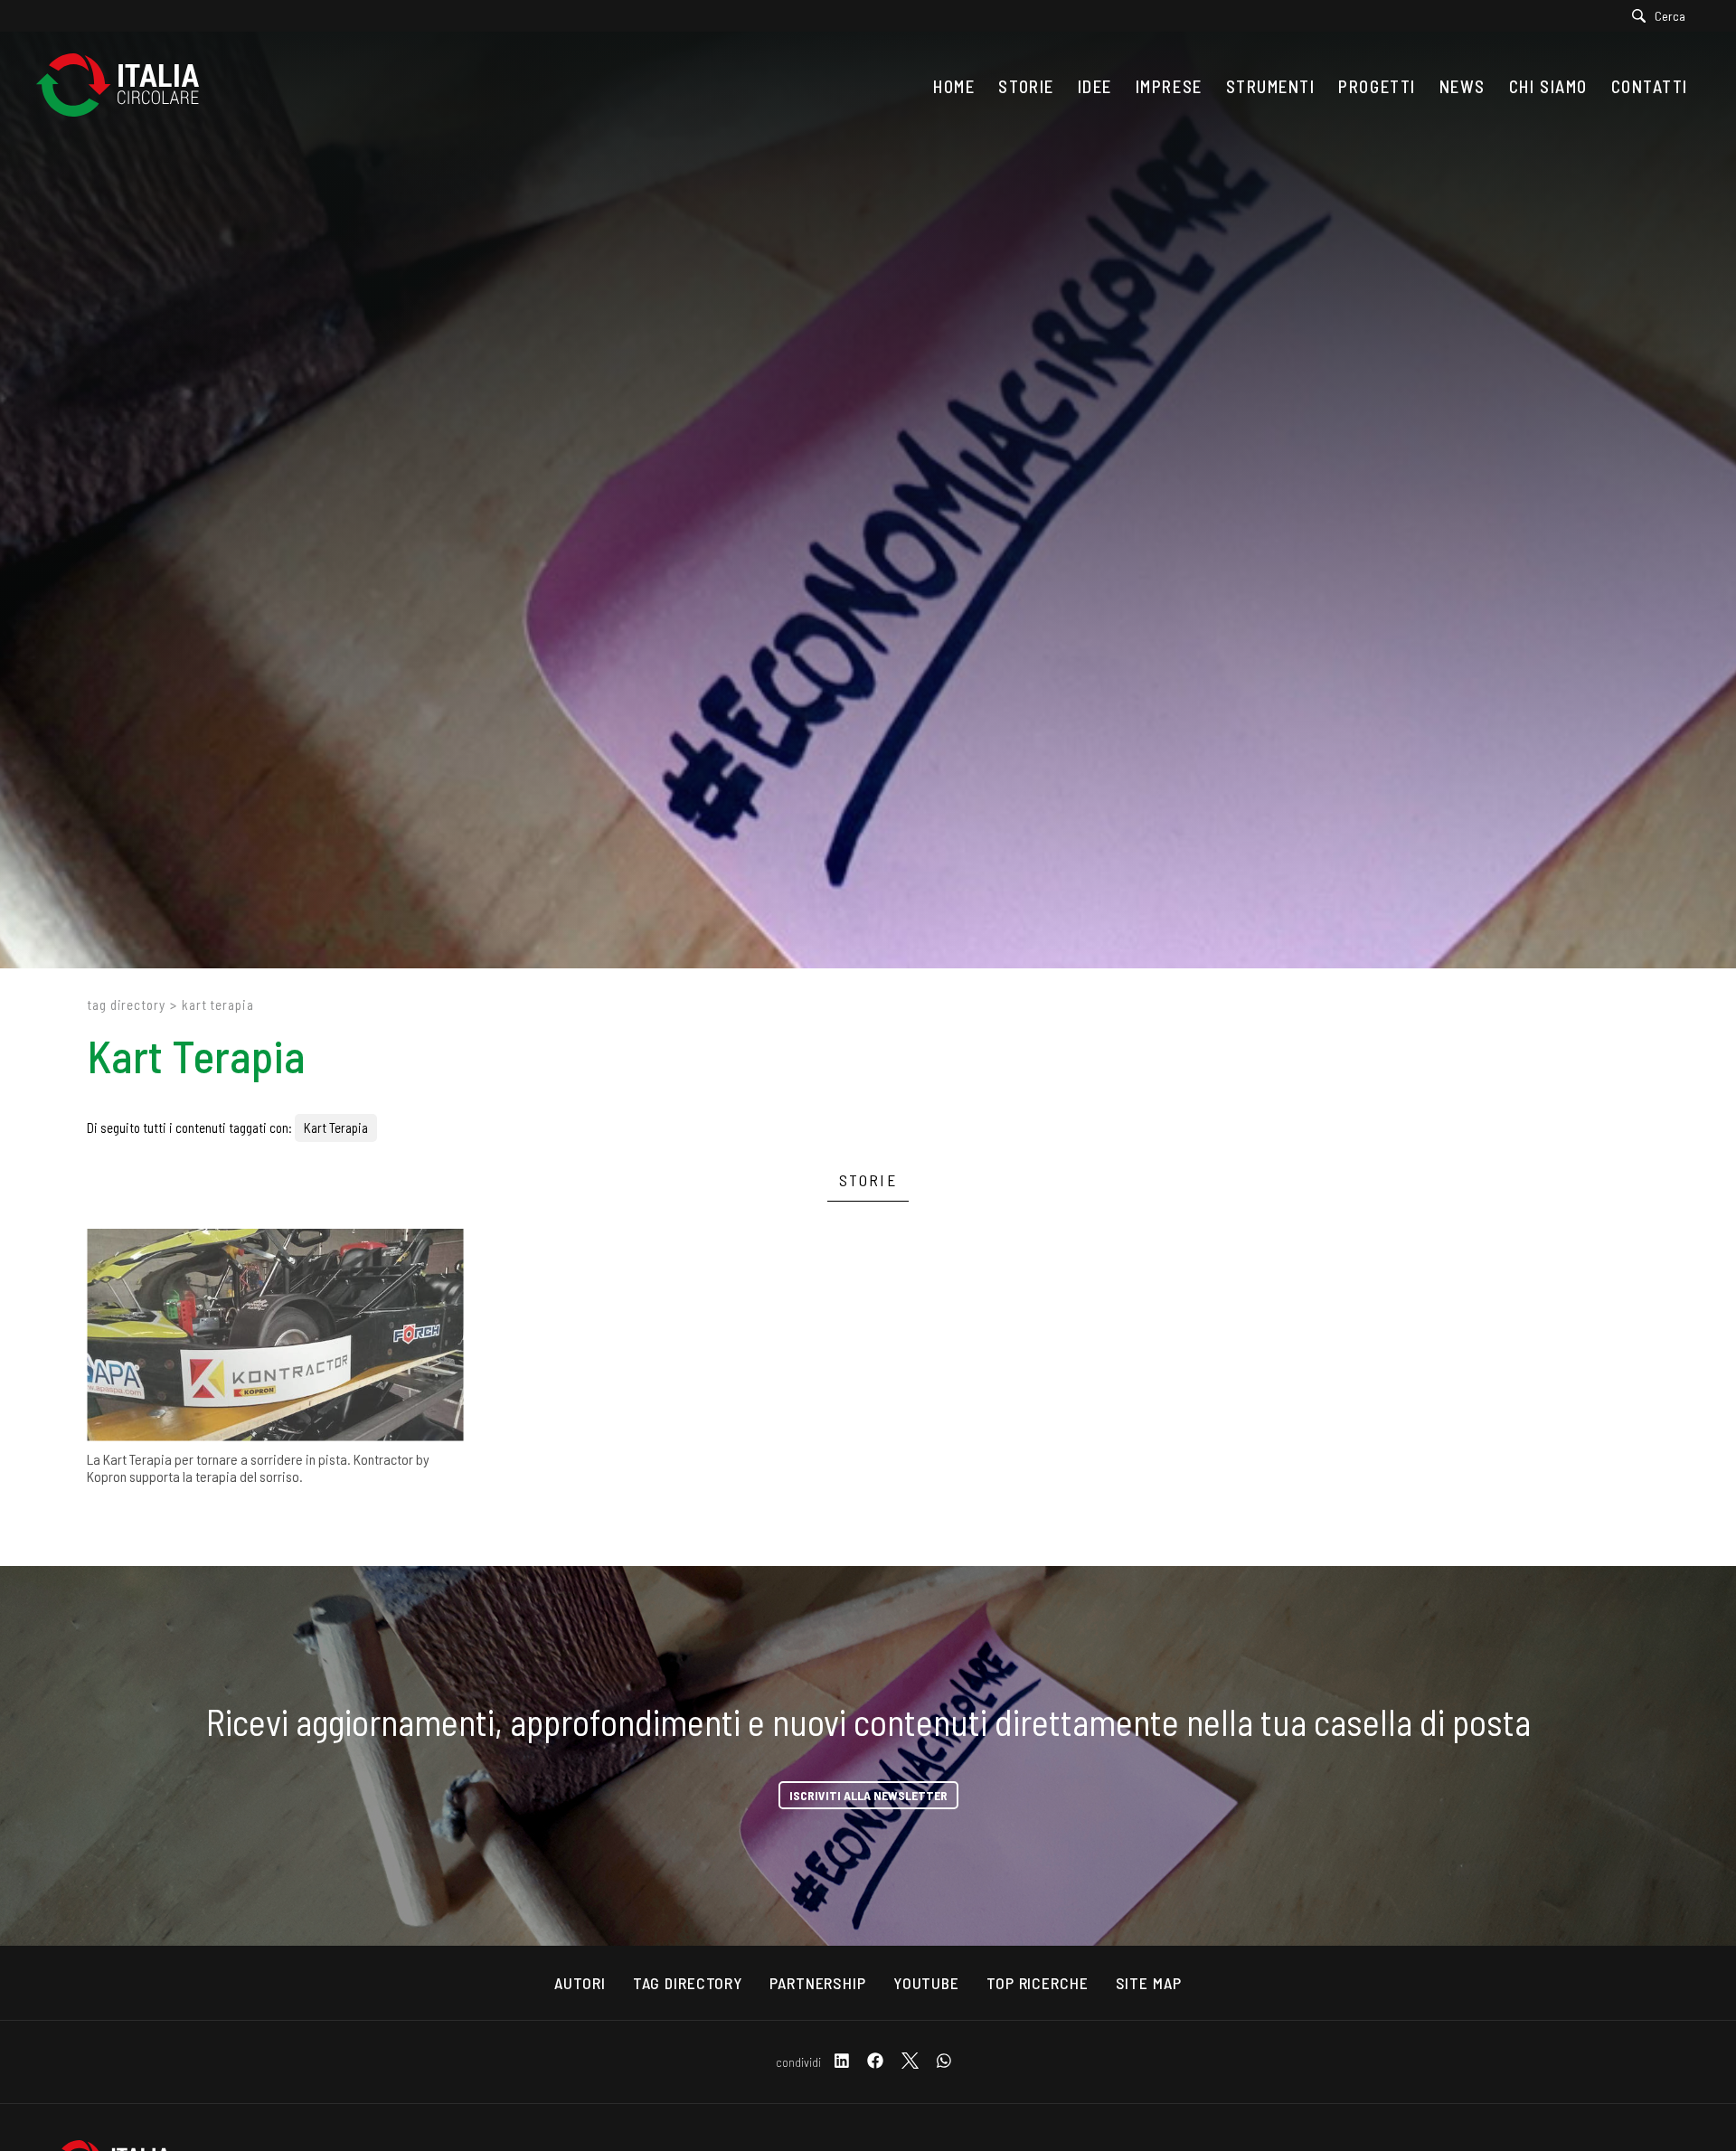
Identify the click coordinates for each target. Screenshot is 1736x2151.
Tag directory (126, 1005)
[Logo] (127, 86)
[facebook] (875, 2062)
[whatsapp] (944, 2062)
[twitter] (910, 2062)
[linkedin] (842, 2062)
